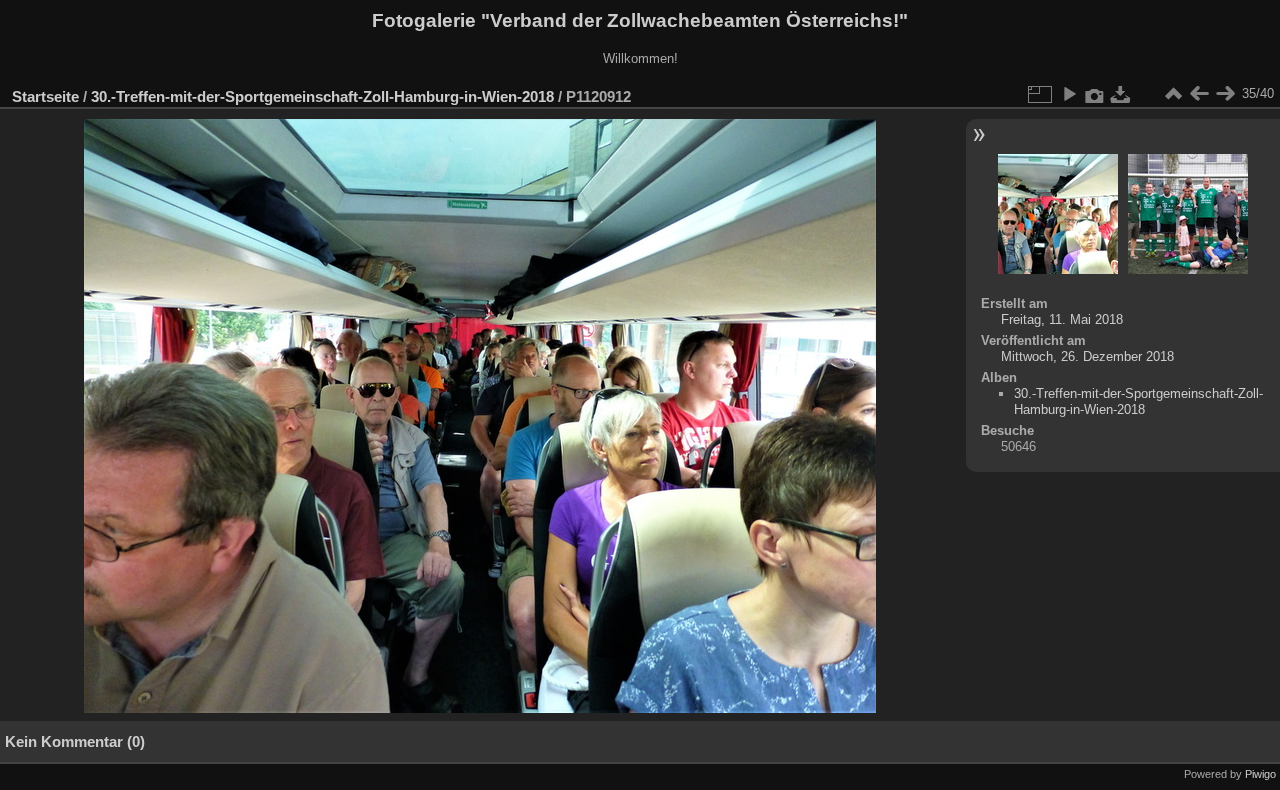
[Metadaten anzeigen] (1095, 94)
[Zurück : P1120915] (1199, 94)
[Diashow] (1069, 94)
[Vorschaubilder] (1173, 94)
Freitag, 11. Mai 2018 (1062, 319)
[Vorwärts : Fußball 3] (1225, 94)
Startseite (45, 96)
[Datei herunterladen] (1121, 94)
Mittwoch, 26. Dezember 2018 (1087, 356)
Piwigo (1260, 774)
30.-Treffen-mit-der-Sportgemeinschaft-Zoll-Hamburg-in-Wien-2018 (322, 96)
